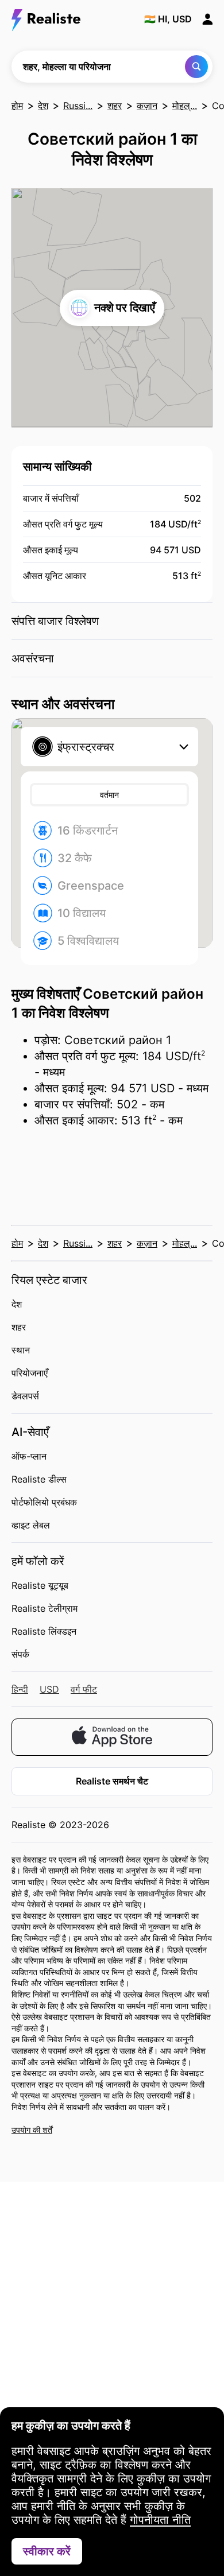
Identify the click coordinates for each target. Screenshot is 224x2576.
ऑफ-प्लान (29, 1456)
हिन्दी (20, 1689)
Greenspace (91, 886)
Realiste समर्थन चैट (112, 1781)
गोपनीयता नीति (160, 2520)
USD (49, 1689)
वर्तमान (109, 795)
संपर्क (20, 1654)
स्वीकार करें (47, 2551)
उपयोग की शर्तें (32, 2130)
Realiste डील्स (39, 1479)
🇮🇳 (168, 19)
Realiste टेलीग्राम (45, 1608)
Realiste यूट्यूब (40, 1585)
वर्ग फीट (84, 1689)
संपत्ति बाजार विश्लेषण (55, 621)
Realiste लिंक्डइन (44, 1631)
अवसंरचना (33, 658)
